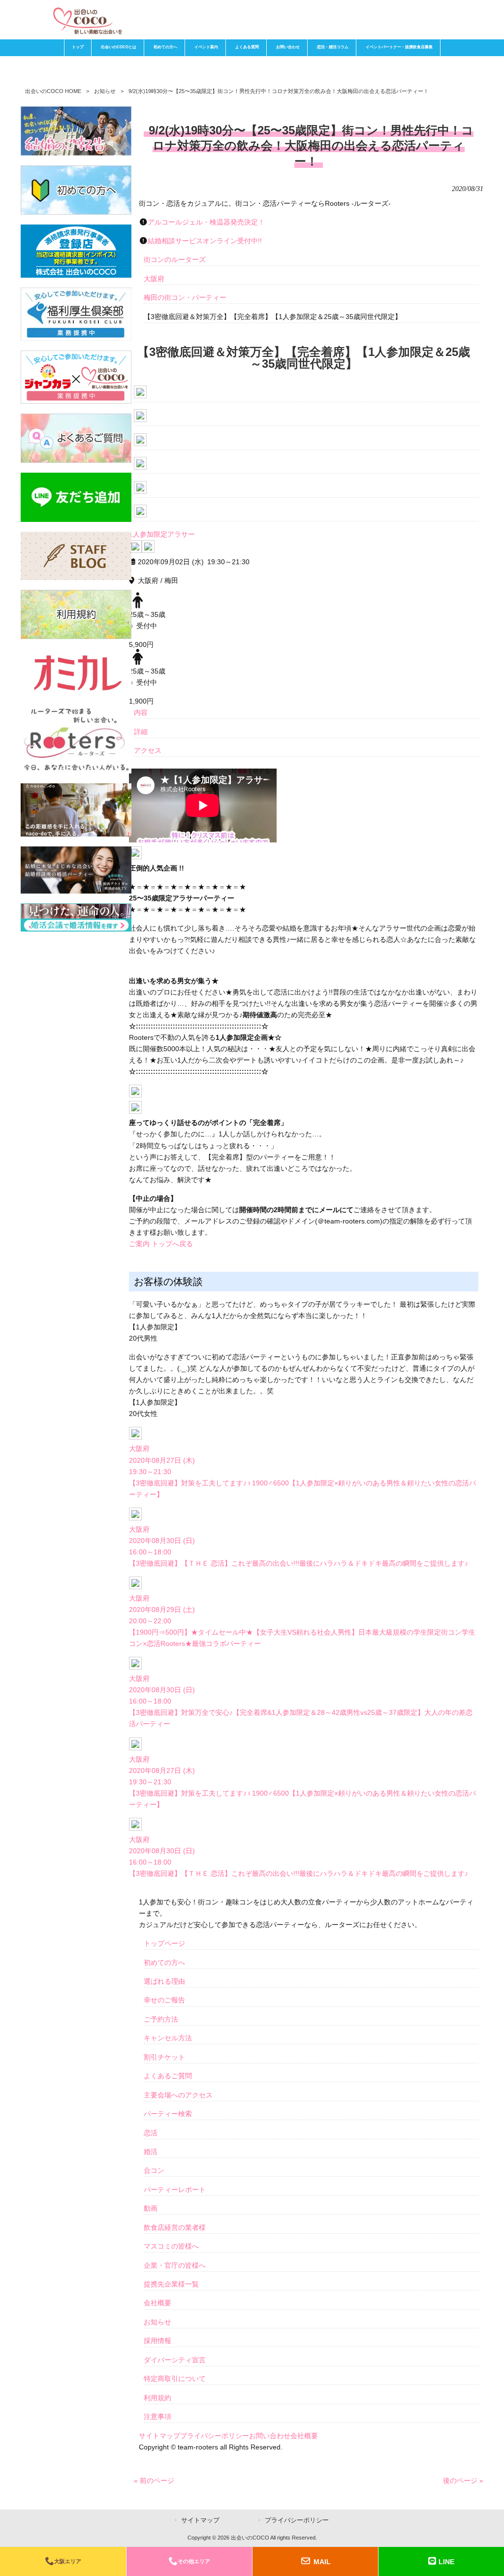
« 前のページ (154, 2480)
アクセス (148, 750)
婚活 (151, 2152)
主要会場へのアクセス (178, 2095)
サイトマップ (159, 2436)
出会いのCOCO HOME (53, 91)
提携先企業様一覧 (171, 2284)
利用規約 (157, 2398)
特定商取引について (175, 2379)
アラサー (181, 534)
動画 (151, 2208)
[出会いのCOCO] (87, 32)
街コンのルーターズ (175, 259)
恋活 (151, 2133)
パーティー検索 (168, 2114)
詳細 (141, 732)
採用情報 (157, 2341)
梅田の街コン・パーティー (185, 297)
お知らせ (105, 91)
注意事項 (157, 2416)
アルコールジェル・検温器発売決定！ (206, 222)
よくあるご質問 (168, 2076)
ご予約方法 (161, 2019)
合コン (154, 2170)
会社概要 (157, 2303)
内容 (141, 712)
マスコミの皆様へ (171, 2246)
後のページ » (463, 2480)
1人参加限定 (148, 534)
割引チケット (164, 2057)
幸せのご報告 (164, 2000)
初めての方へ (164, 1963)
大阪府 (154, 279)
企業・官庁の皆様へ (175, 2265)
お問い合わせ (270, 2436)
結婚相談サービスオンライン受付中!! (205, 241)
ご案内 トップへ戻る (161, 1244)
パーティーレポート (175, 2190)
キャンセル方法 (168, 2038)
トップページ (164, 1943)
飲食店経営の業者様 (175, 2227)
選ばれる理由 (164, 1981)
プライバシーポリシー (215, 2436)
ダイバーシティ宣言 (175, 2360)
